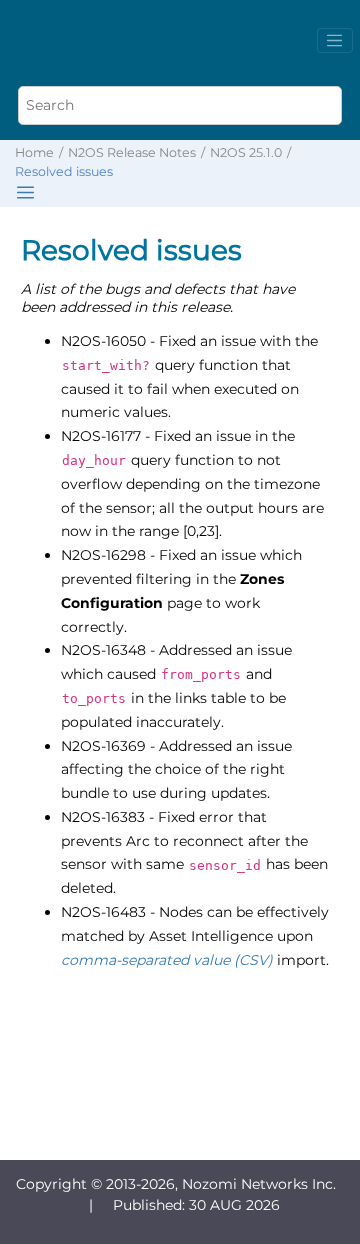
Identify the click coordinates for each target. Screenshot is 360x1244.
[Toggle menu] (335, 41)
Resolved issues (64, 171)
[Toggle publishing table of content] (25, 192)
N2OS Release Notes (132, 152)
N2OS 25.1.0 (246, 152)
